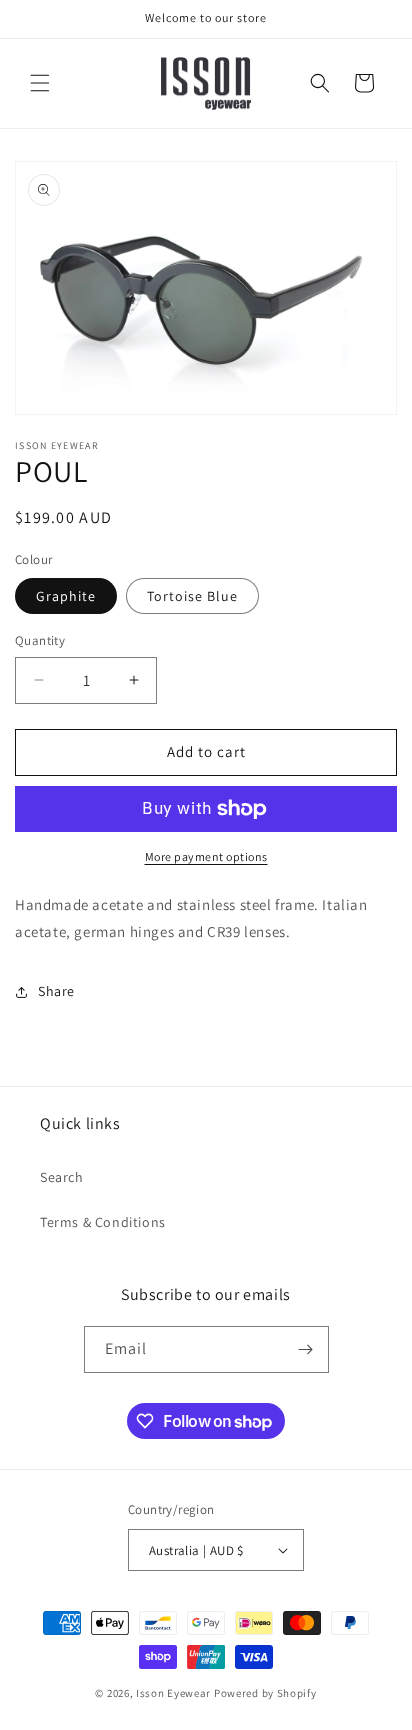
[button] (40, 83)
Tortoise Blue (192, 596)
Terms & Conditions (103, 1222)
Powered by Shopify (265, 1693)
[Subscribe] (306, 1349)
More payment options (206, 856)
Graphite (66, 596)
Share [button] (56, 991)
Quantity (40, 640)
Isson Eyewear (173, 1693)
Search (62, 1177)
